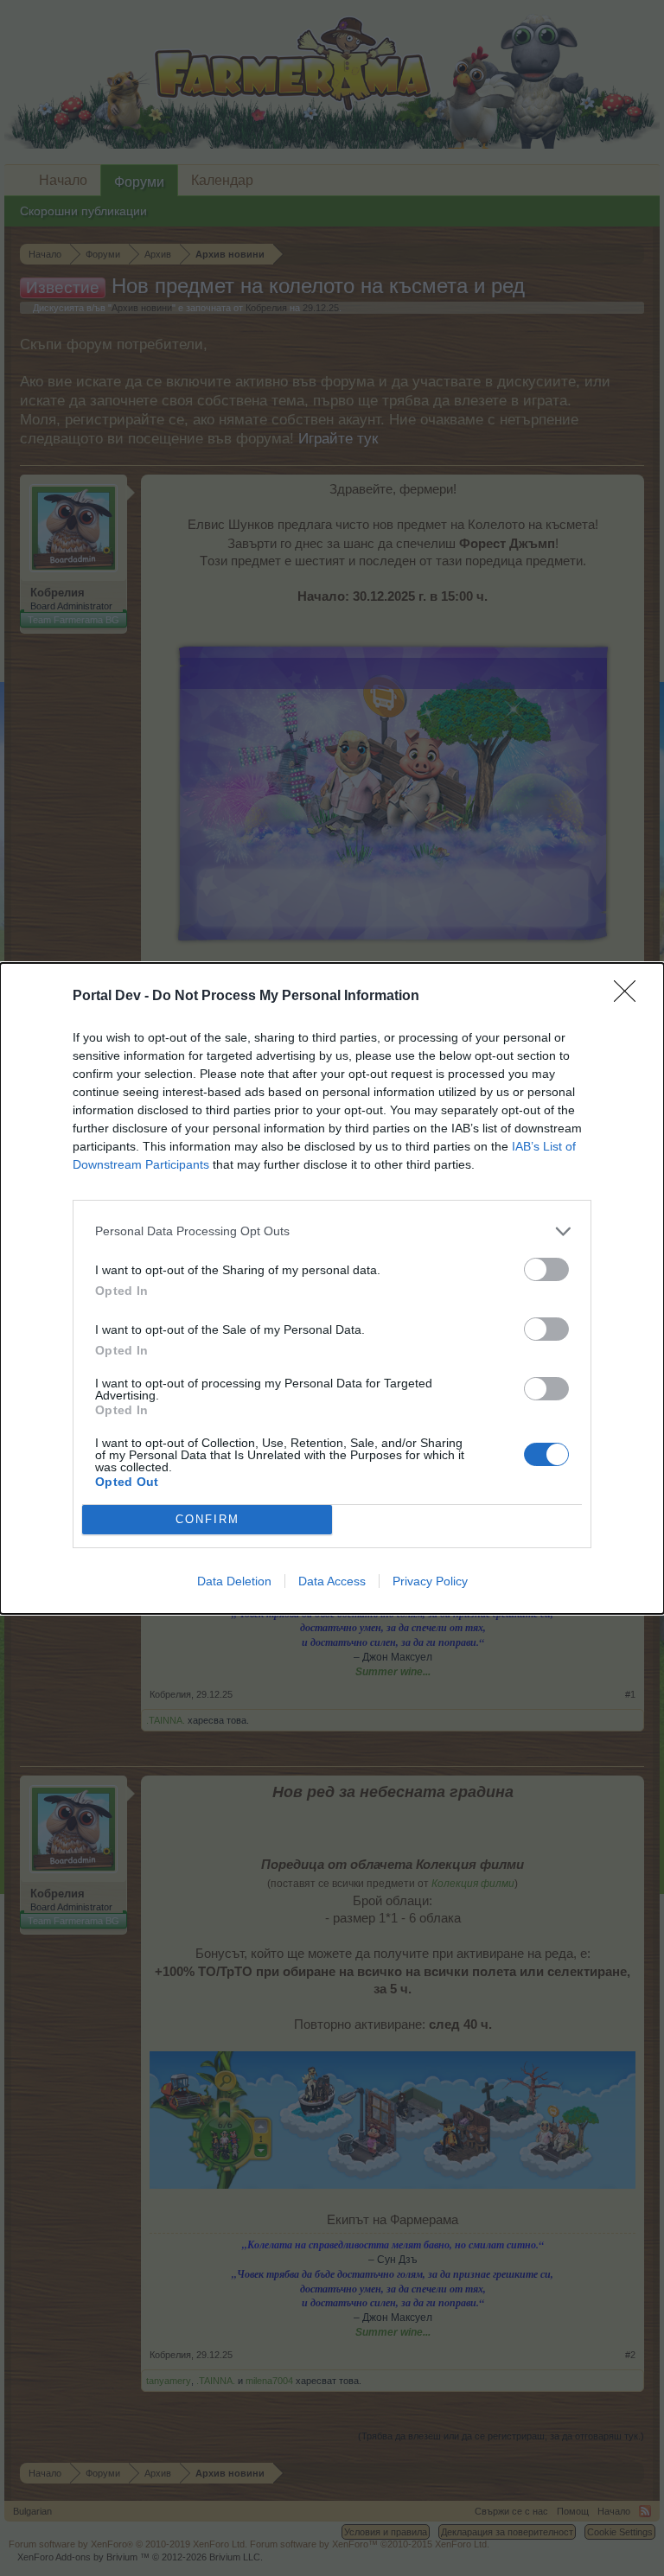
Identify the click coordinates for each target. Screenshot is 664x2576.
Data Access (332, 1581)
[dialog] (332, 1288)
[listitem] (332, 1231)
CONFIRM (207, 1519)
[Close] (630, 997)
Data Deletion (234, 1581)
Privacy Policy (430, 1581)
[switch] (546, 1269)
